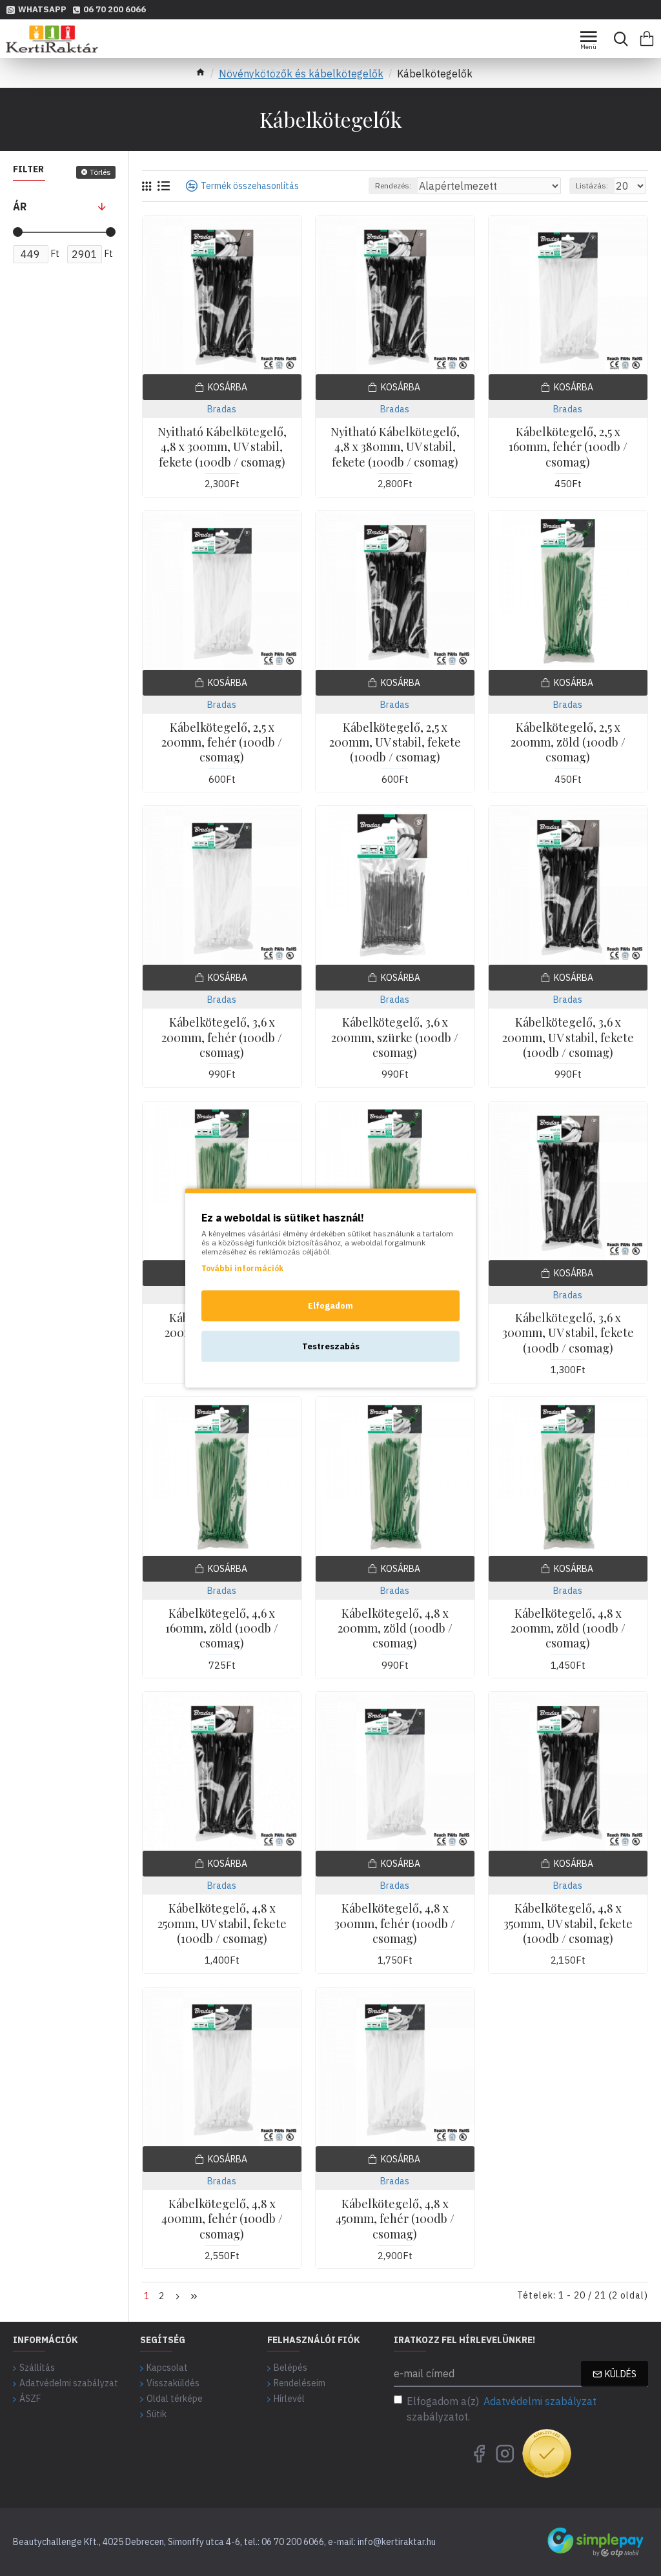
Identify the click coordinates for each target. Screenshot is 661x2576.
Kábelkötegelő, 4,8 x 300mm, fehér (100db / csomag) (395, 1924)
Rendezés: (393, 186)
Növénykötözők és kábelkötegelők (301, 74)
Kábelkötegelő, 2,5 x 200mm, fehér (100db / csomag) (222, 743)
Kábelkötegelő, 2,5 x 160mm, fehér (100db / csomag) (568, 447)
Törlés (100, 172)
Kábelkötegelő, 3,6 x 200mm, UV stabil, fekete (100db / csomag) (568, 1038)
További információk (242, 1268)
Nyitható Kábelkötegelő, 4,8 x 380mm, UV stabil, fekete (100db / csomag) (395, 447)
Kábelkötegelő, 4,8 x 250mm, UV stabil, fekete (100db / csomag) (222, 1924)
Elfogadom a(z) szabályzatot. (502, 2409)
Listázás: (592, 186)
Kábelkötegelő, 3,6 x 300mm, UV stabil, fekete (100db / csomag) (568, 1333)
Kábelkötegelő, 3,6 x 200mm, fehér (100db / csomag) (222, 1038)
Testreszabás (331, 1346)
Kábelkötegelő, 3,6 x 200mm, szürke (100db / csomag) (395, 1038)
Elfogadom (330, 1306)
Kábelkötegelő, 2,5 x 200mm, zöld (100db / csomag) (568, 743)
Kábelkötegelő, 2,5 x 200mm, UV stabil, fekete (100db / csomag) (395, 743)
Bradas (222, 409)
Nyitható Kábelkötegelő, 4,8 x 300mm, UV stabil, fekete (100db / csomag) (222, 447)
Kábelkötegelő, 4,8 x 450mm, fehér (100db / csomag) (395, 2219)
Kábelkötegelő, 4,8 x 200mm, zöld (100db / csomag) (395, 1629)
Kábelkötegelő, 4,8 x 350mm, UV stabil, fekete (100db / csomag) (568, 1924)
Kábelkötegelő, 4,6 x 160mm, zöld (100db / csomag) (222, 1629)
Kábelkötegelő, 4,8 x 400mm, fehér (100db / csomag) (222, 2219)
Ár (20, 206)
